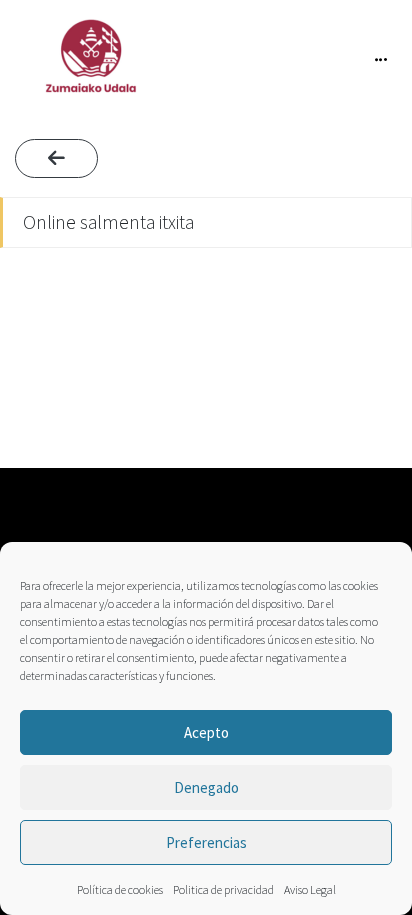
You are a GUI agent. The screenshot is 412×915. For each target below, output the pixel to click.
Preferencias (206, 842)
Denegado (206, 787)
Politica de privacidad (223, 889)
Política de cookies (120, 889)
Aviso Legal (310, 889)
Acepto (206, 732)
